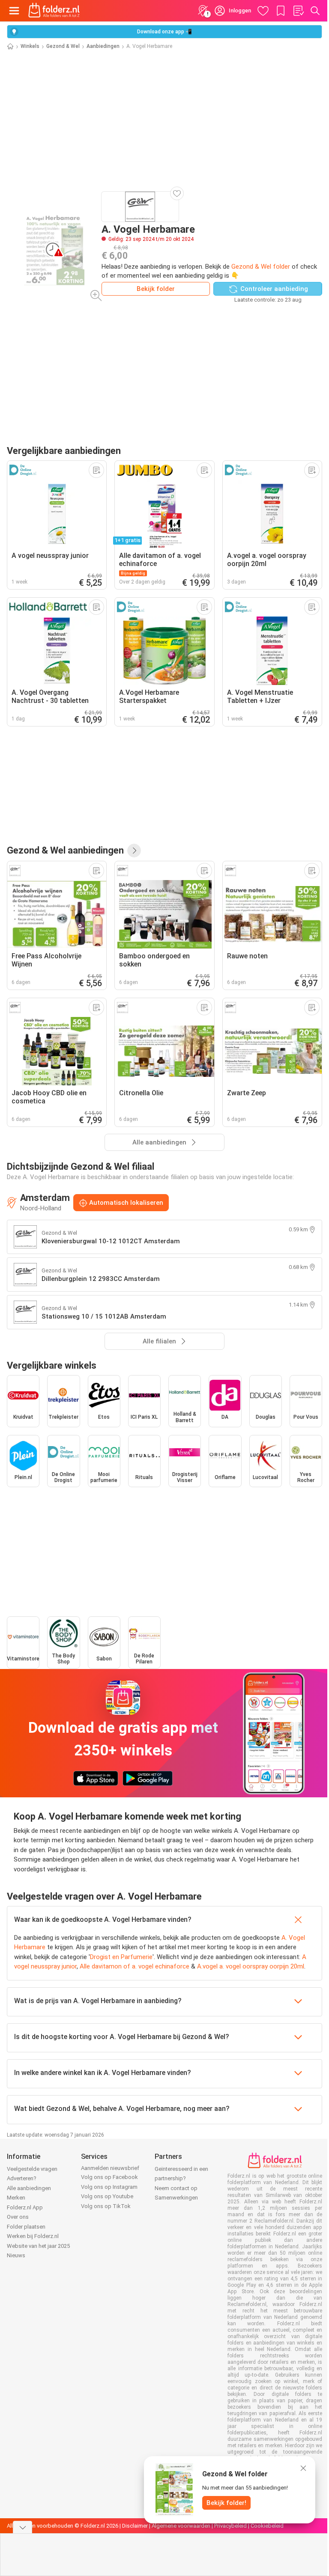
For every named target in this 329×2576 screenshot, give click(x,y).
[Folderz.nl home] (54, 11)
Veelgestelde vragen (32, 2169)
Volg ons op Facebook (109, 2177)
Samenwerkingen (176, 2198)
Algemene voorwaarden (181, 2526)
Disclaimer (135, 2526)
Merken (16, 2198)
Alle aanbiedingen (29, 2188)
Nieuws (16, 2255)
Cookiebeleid (267, 2526)
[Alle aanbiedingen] (134, 851)
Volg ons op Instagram (109, 2187)
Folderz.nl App (25, 2207)
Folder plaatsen (26, 2227)
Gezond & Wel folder (261, 267)
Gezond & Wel (63, 46)
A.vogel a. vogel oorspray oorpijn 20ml (251, 1966)
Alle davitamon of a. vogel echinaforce (135, 1966)
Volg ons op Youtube (107, 2196)
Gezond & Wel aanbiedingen (65, 850)
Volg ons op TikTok (106, 2206)
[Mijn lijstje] (298, 11)
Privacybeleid (230, 2526)
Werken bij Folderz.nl (33, 2236)
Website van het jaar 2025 (38, 2246)
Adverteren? (22, 2178)
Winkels (30, 46)
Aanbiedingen (103, 46)
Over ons (18, 2217)
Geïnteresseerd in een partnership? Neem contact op (181, 2179)
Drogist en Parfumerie (121, 1957)
